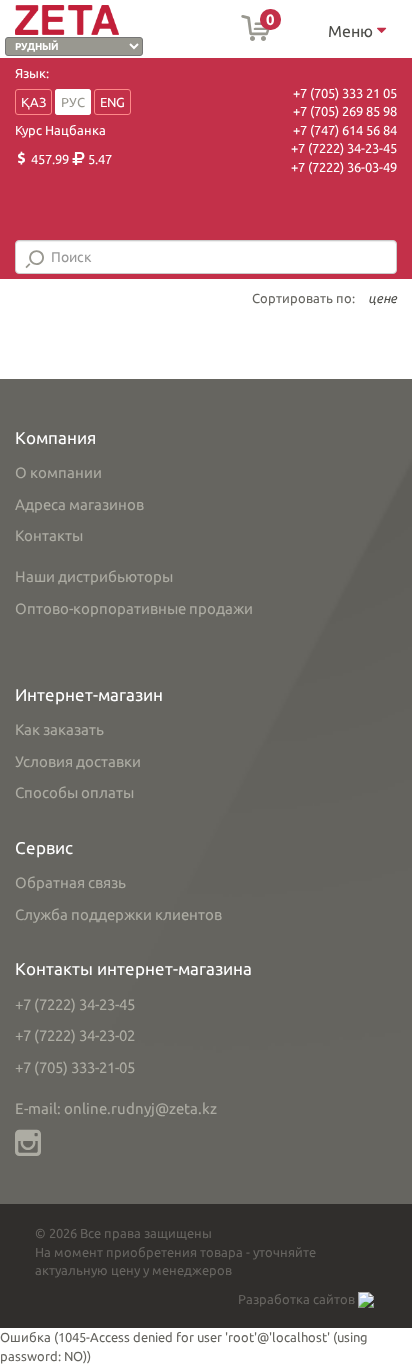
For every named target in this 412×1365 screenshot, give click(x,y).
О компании (58, 472)
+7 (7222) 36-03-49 (344, 167)
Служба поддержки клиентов (118, 914)
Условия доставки (78, 761)
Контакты (49, 535)
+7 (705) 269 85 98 (345, 111)
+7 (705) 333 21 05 (345, 93)
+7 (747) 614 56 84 (345, 130)
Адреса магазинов (79, 504)
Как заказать (59, 729)
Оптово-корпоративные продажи (134, 608)
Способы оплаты (74, 792)
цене (382, 298)
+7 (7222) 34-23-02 (75, 1035)
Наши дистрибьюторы (94, 576)
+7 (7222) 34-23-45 (344, 148)
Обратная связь (70, 882)
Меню (352, 31)
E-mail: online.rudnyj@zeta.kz (116, 1108)
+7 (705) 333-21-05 (75, 1067)
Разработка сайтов (298, 1299)
